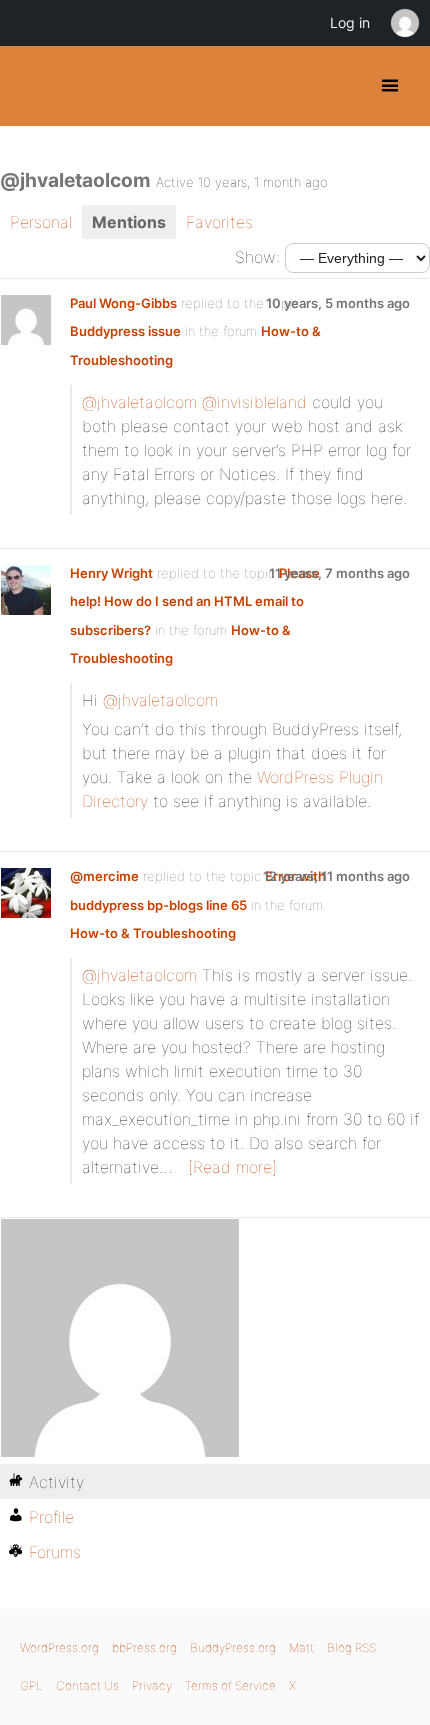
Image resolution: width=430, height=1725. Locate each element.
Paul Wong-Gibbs (123, 303)
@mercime (104, 876)
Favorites (219, 222)
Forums (55, 1552)
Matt (301, 1647)
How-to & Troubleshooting (153, 933)
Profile (51, 1517)
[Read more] (232, 1167)
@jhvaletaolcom (139, 402)
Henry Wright (111, 573)
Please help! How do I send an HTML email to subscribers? (195, 601)
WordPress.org (59, 1647)
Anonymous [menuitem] (404, 23)
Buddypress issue (125, 331)
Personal (41, 222)
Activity (56, 1482)
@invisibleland (254, 402)
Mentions (129, 222)
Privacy (152, 1685)
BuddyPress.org (32, 86)
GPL (31, 1685)
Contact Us (87, 1685)
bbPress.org (144, 1647)
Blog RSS (351, 1647)
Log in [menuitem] (350, 22)
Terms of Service (230, 1685)
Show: (257, 257)
